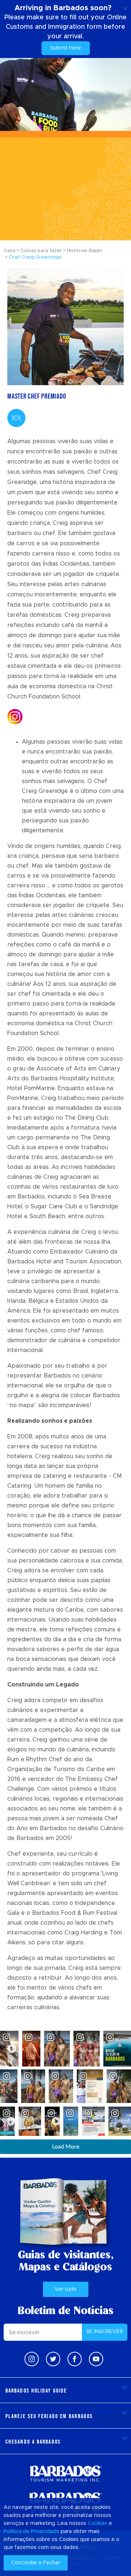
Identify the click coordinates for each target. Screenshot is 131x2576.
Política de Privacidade (31, 2532)
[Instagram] (32, 2359)
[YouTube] (96, 2359)
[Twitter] (53, 2359)
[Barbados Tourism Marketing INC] (65, 2473)
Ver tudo (65, 2289)
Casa (9, 251)
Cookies (98, 2523)
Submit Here (66, 48)
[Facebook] (75, 2359)
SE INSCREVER (105, 2332)
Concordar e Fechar (36, 2563)
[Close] (125, 7)
